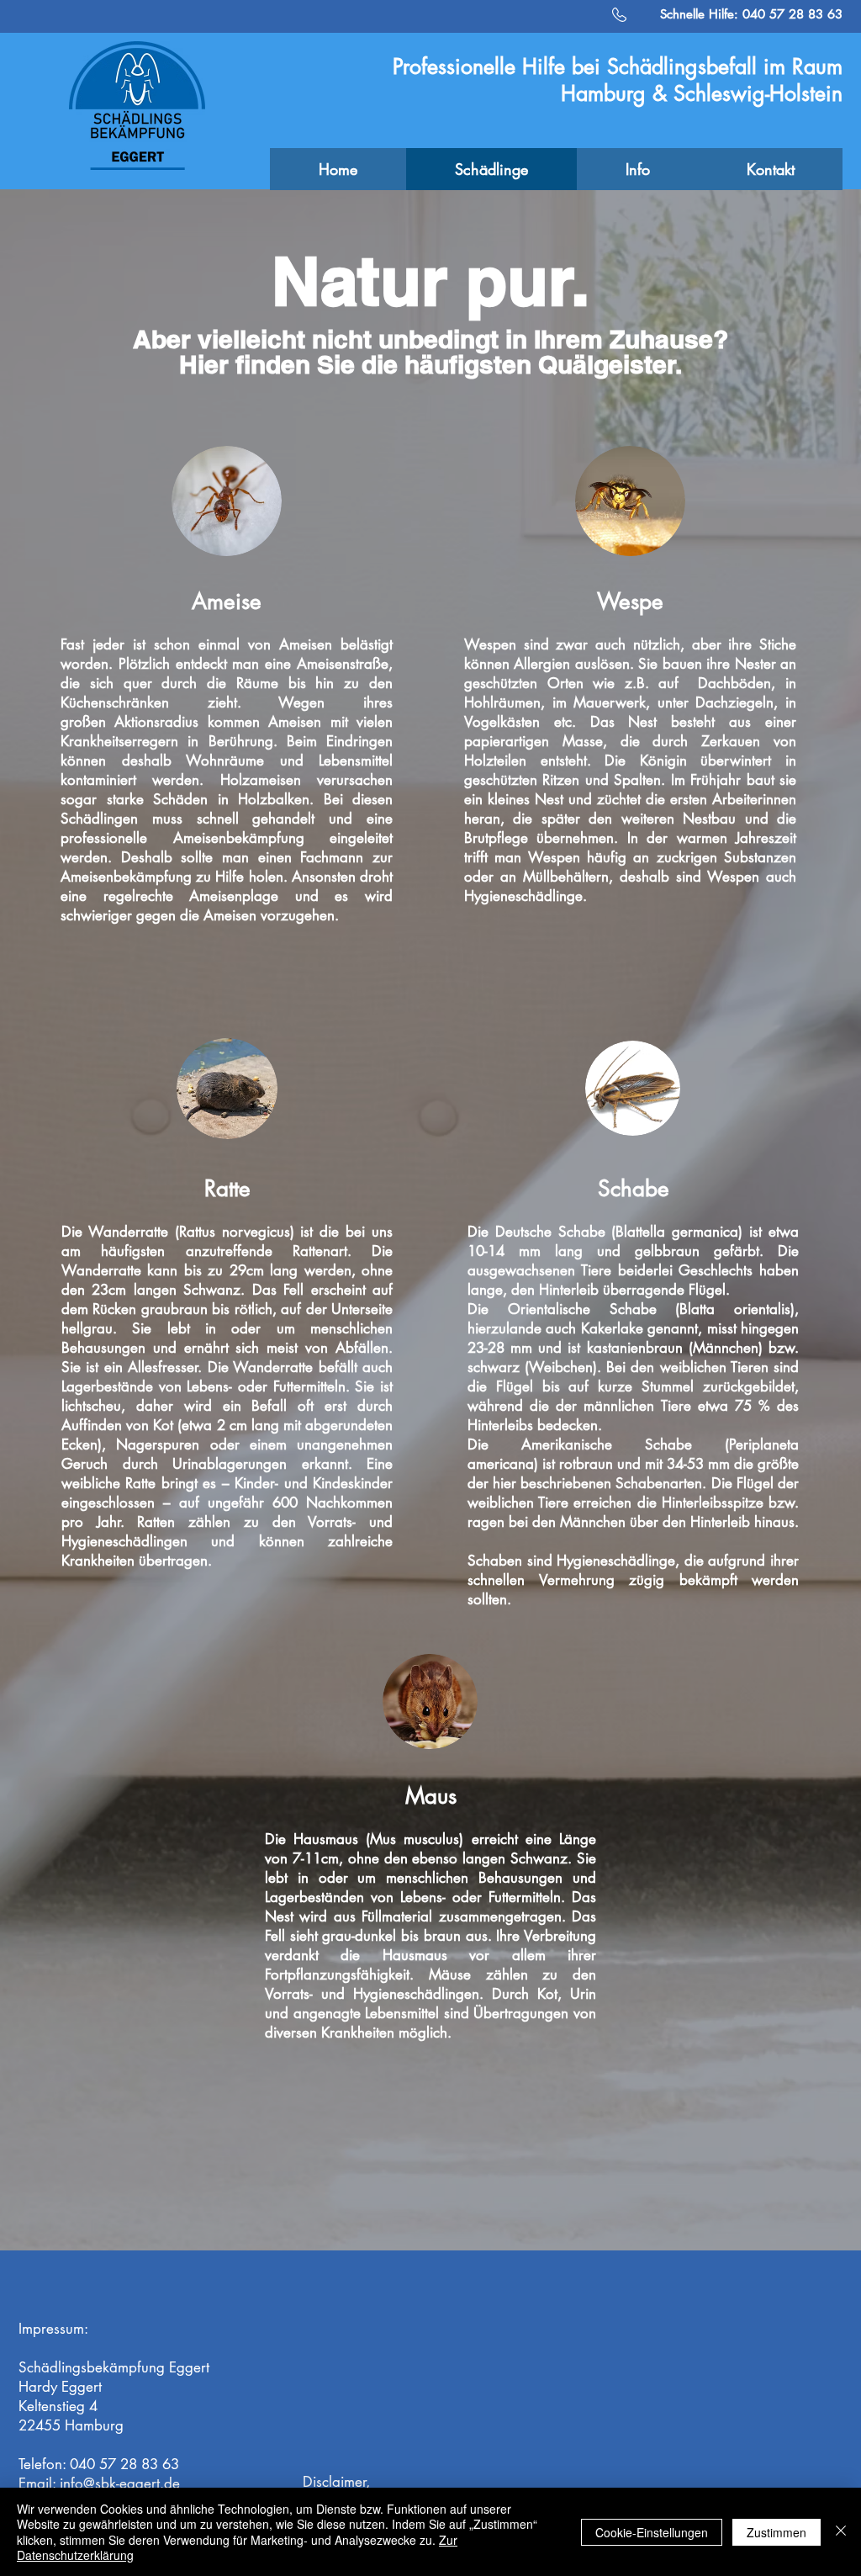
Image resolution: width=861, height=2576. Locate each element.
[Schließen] (841, 2532)
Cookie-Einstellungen (652, 2532)
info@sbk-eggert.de (120, 2483)
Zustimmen (776, 2532)
